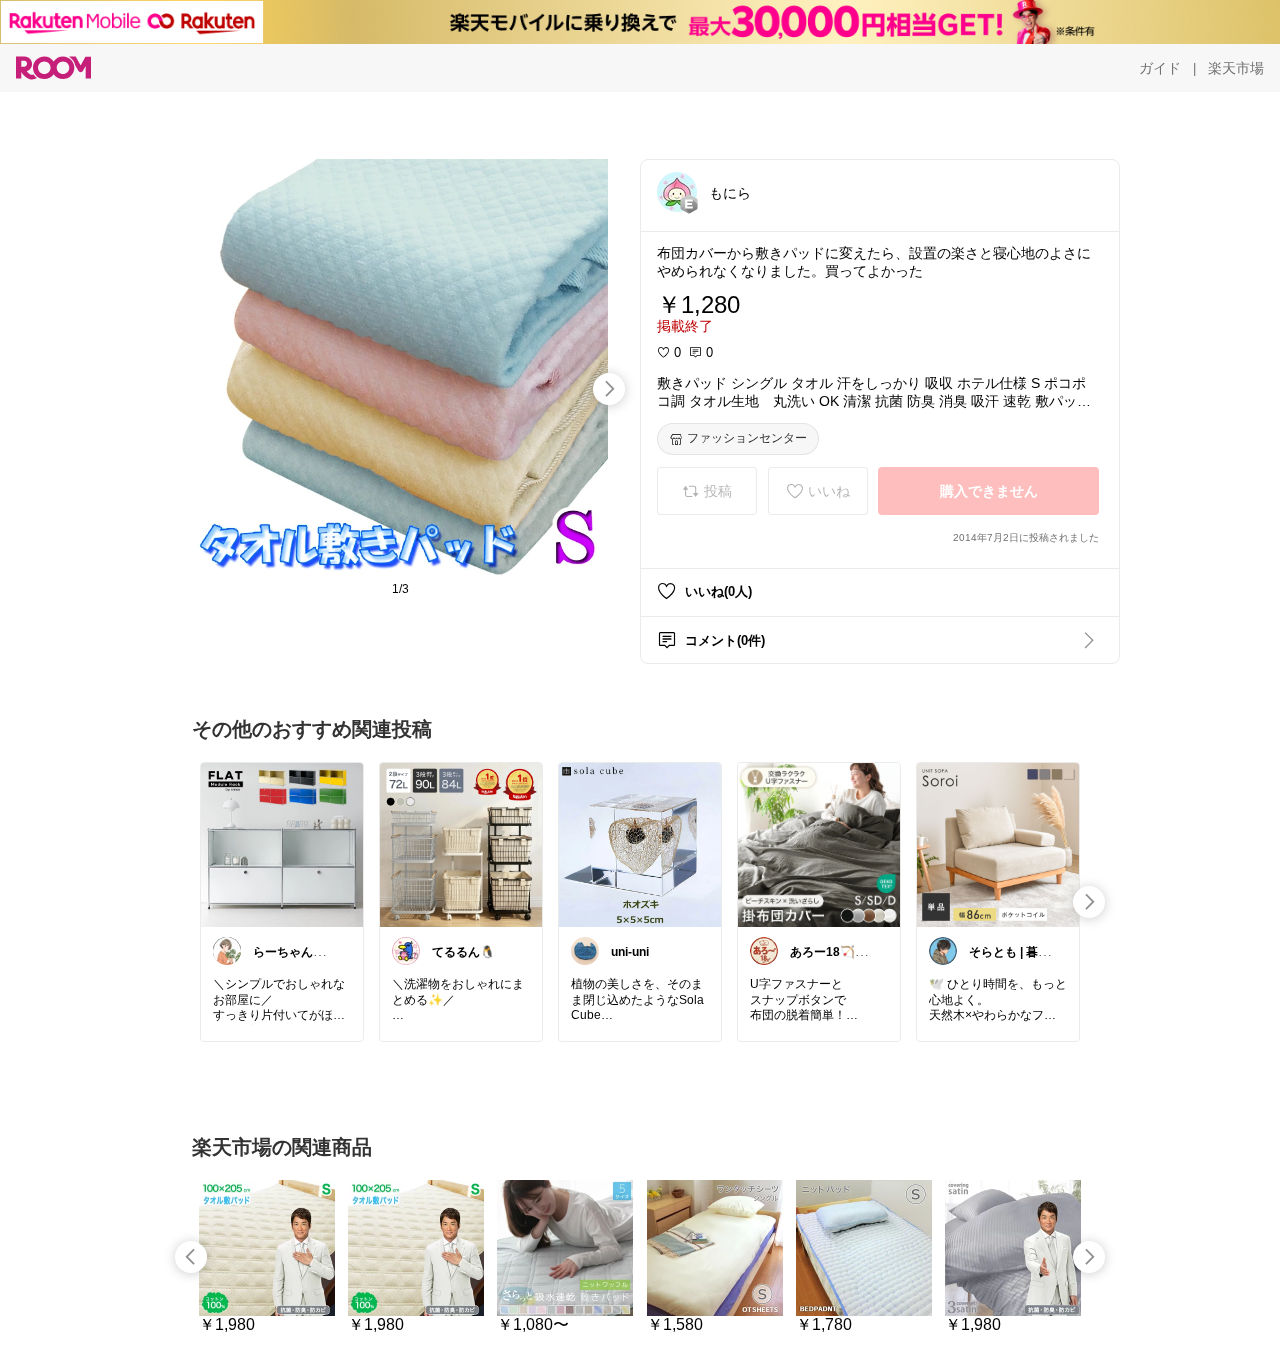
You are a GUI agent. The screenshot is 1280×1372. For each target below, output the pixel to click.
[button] (677, 192)
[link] (282, 844)
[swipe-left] (191, 1257)
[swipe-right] (609, 389)
